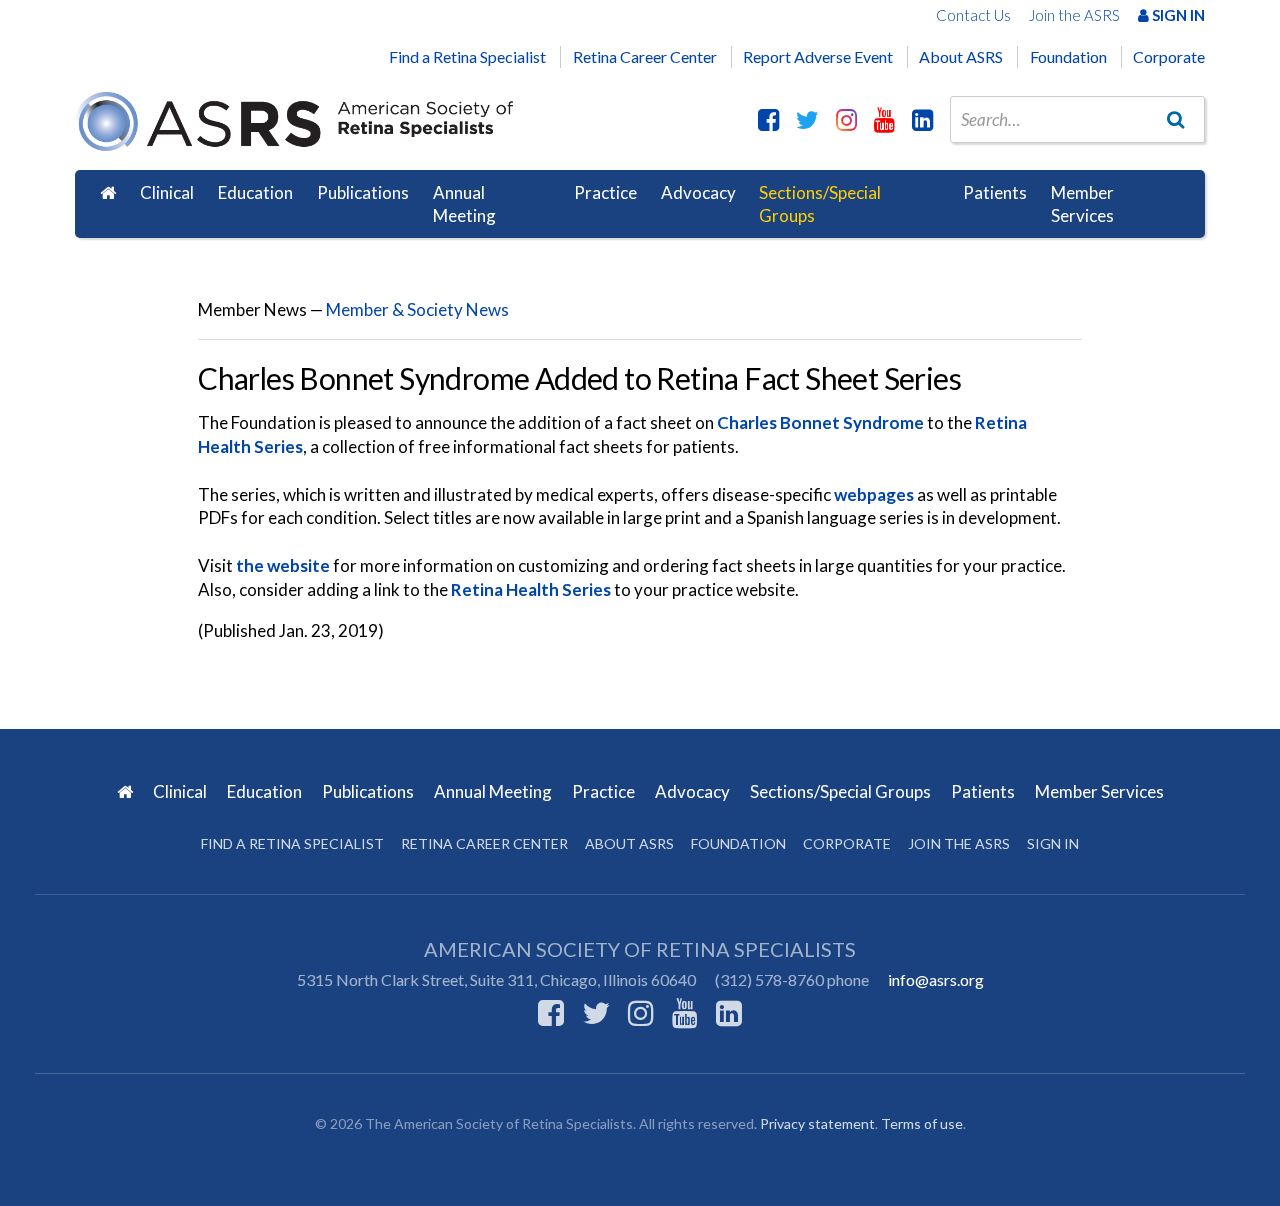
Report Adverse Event (818, 56)
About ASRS (961, 56)
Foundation (1068, 56)
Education (255, 192)
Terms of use (922, 1123)
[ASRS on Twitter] (807, 119)
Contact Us (973, 15)
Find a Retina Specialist (467, 56)
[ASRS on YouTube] (884, 119)
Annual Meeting (464, 204)
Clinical (167, 192)
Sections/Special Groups (820, 204)
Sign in (1053, 843)
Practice (605, 192)
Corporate (1169, 56)
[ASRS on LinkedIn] (922, 119)
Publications (363, 192)
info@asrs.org (936, 979)
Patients (995, 192)
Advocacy (698, 192)
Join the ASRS (1074, 15)
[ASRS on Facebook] (768, 119)
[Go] (1176, 119)
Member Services (1082, 204)
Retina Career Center (645, 56)
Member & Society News (417, 309)
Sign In (1177, 15)
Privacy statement (817, 1123)
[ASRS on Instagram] (846, 119)
